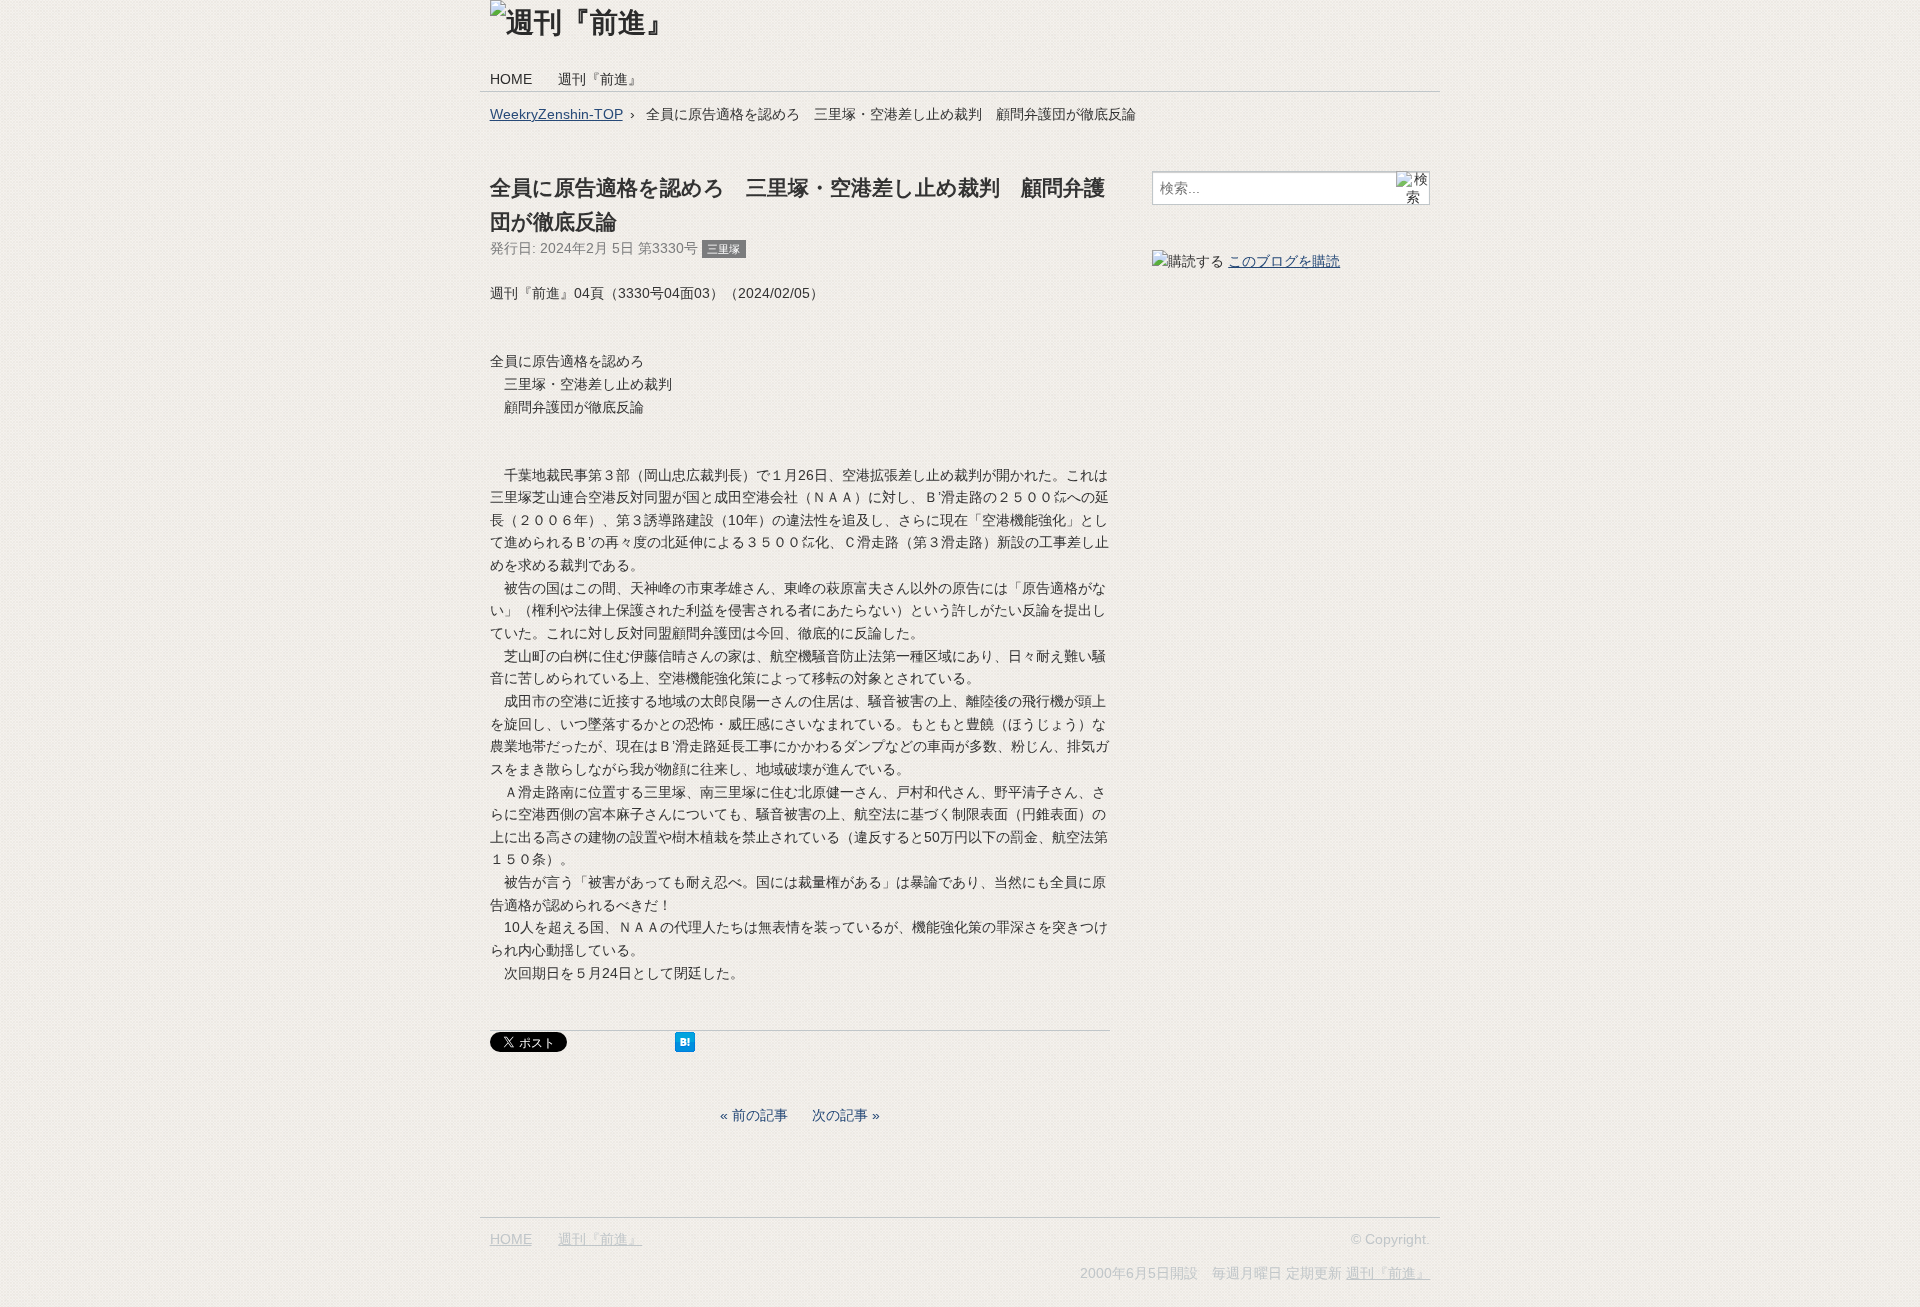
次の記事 (840, 1115)
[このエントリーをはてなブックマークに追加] (685, 1047)
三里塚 (723, 249)
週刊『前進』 (600, 79)
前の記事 (760, 1115)
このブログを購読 (1284, 261)
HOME (511, 79)
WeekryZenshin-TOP (556, 114)
